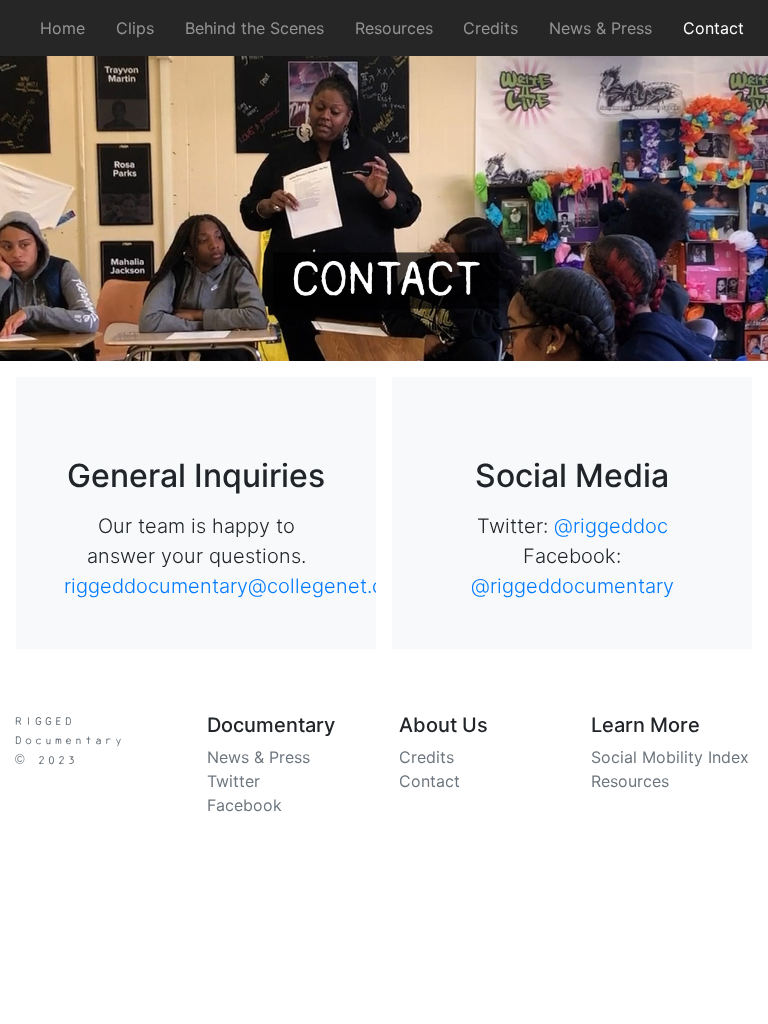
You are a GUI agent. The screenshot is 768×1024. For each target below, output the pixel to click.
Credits (490, 28)
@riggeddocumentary (572, 586)
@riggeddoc (611, 526)
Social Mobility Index (670, 757)
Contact (713, 28)
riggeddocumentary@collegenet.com (238, 586)
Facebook (244, 805)
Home (66, 27)
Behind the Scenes (254, 28)
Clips (135, 28)
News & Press (600, 28)
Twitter (233, 781)
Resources (394, 28)
